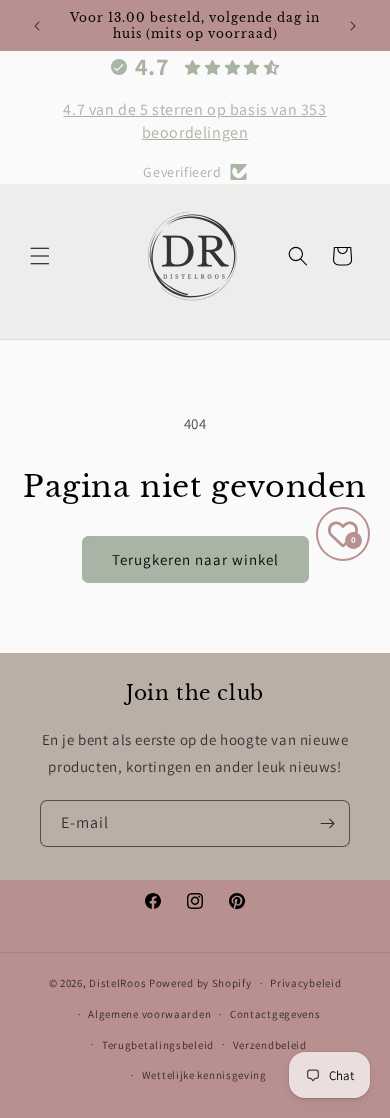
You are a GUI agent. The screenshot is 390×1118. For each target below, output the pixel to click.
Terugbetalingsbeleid (158, 1045)
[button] (40, 256)
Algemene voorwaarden (149, 1014)
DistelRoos (117, 983)
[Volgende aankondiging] (353, 26)
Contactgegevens (275, 1014)
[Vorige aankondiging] (37, 26)
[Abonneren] (327, 823)
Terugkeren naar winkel (195, 559)
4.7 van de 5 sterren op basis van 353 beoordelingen (194, 120)
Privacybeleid (305, 983)
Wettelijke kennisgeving (204, 1075)
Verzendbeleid (270, 1045)
